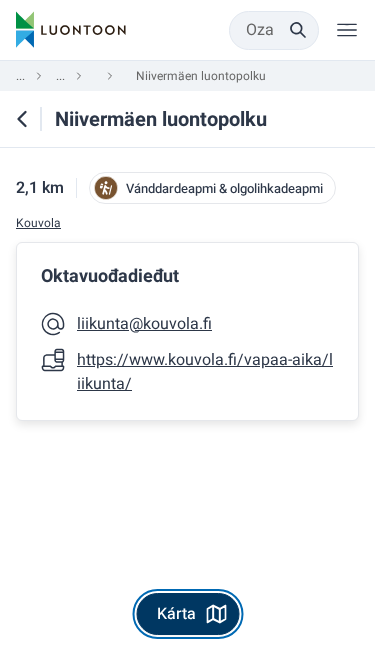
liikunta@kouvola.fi (144, 324)
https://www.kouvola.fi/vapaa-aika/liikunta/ (205, 372)
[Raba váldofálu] (347, 30)
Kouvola (38, 223)
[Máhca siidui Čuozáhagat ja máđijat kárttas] (22, 119)
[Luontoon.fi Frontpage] (71, 30)
